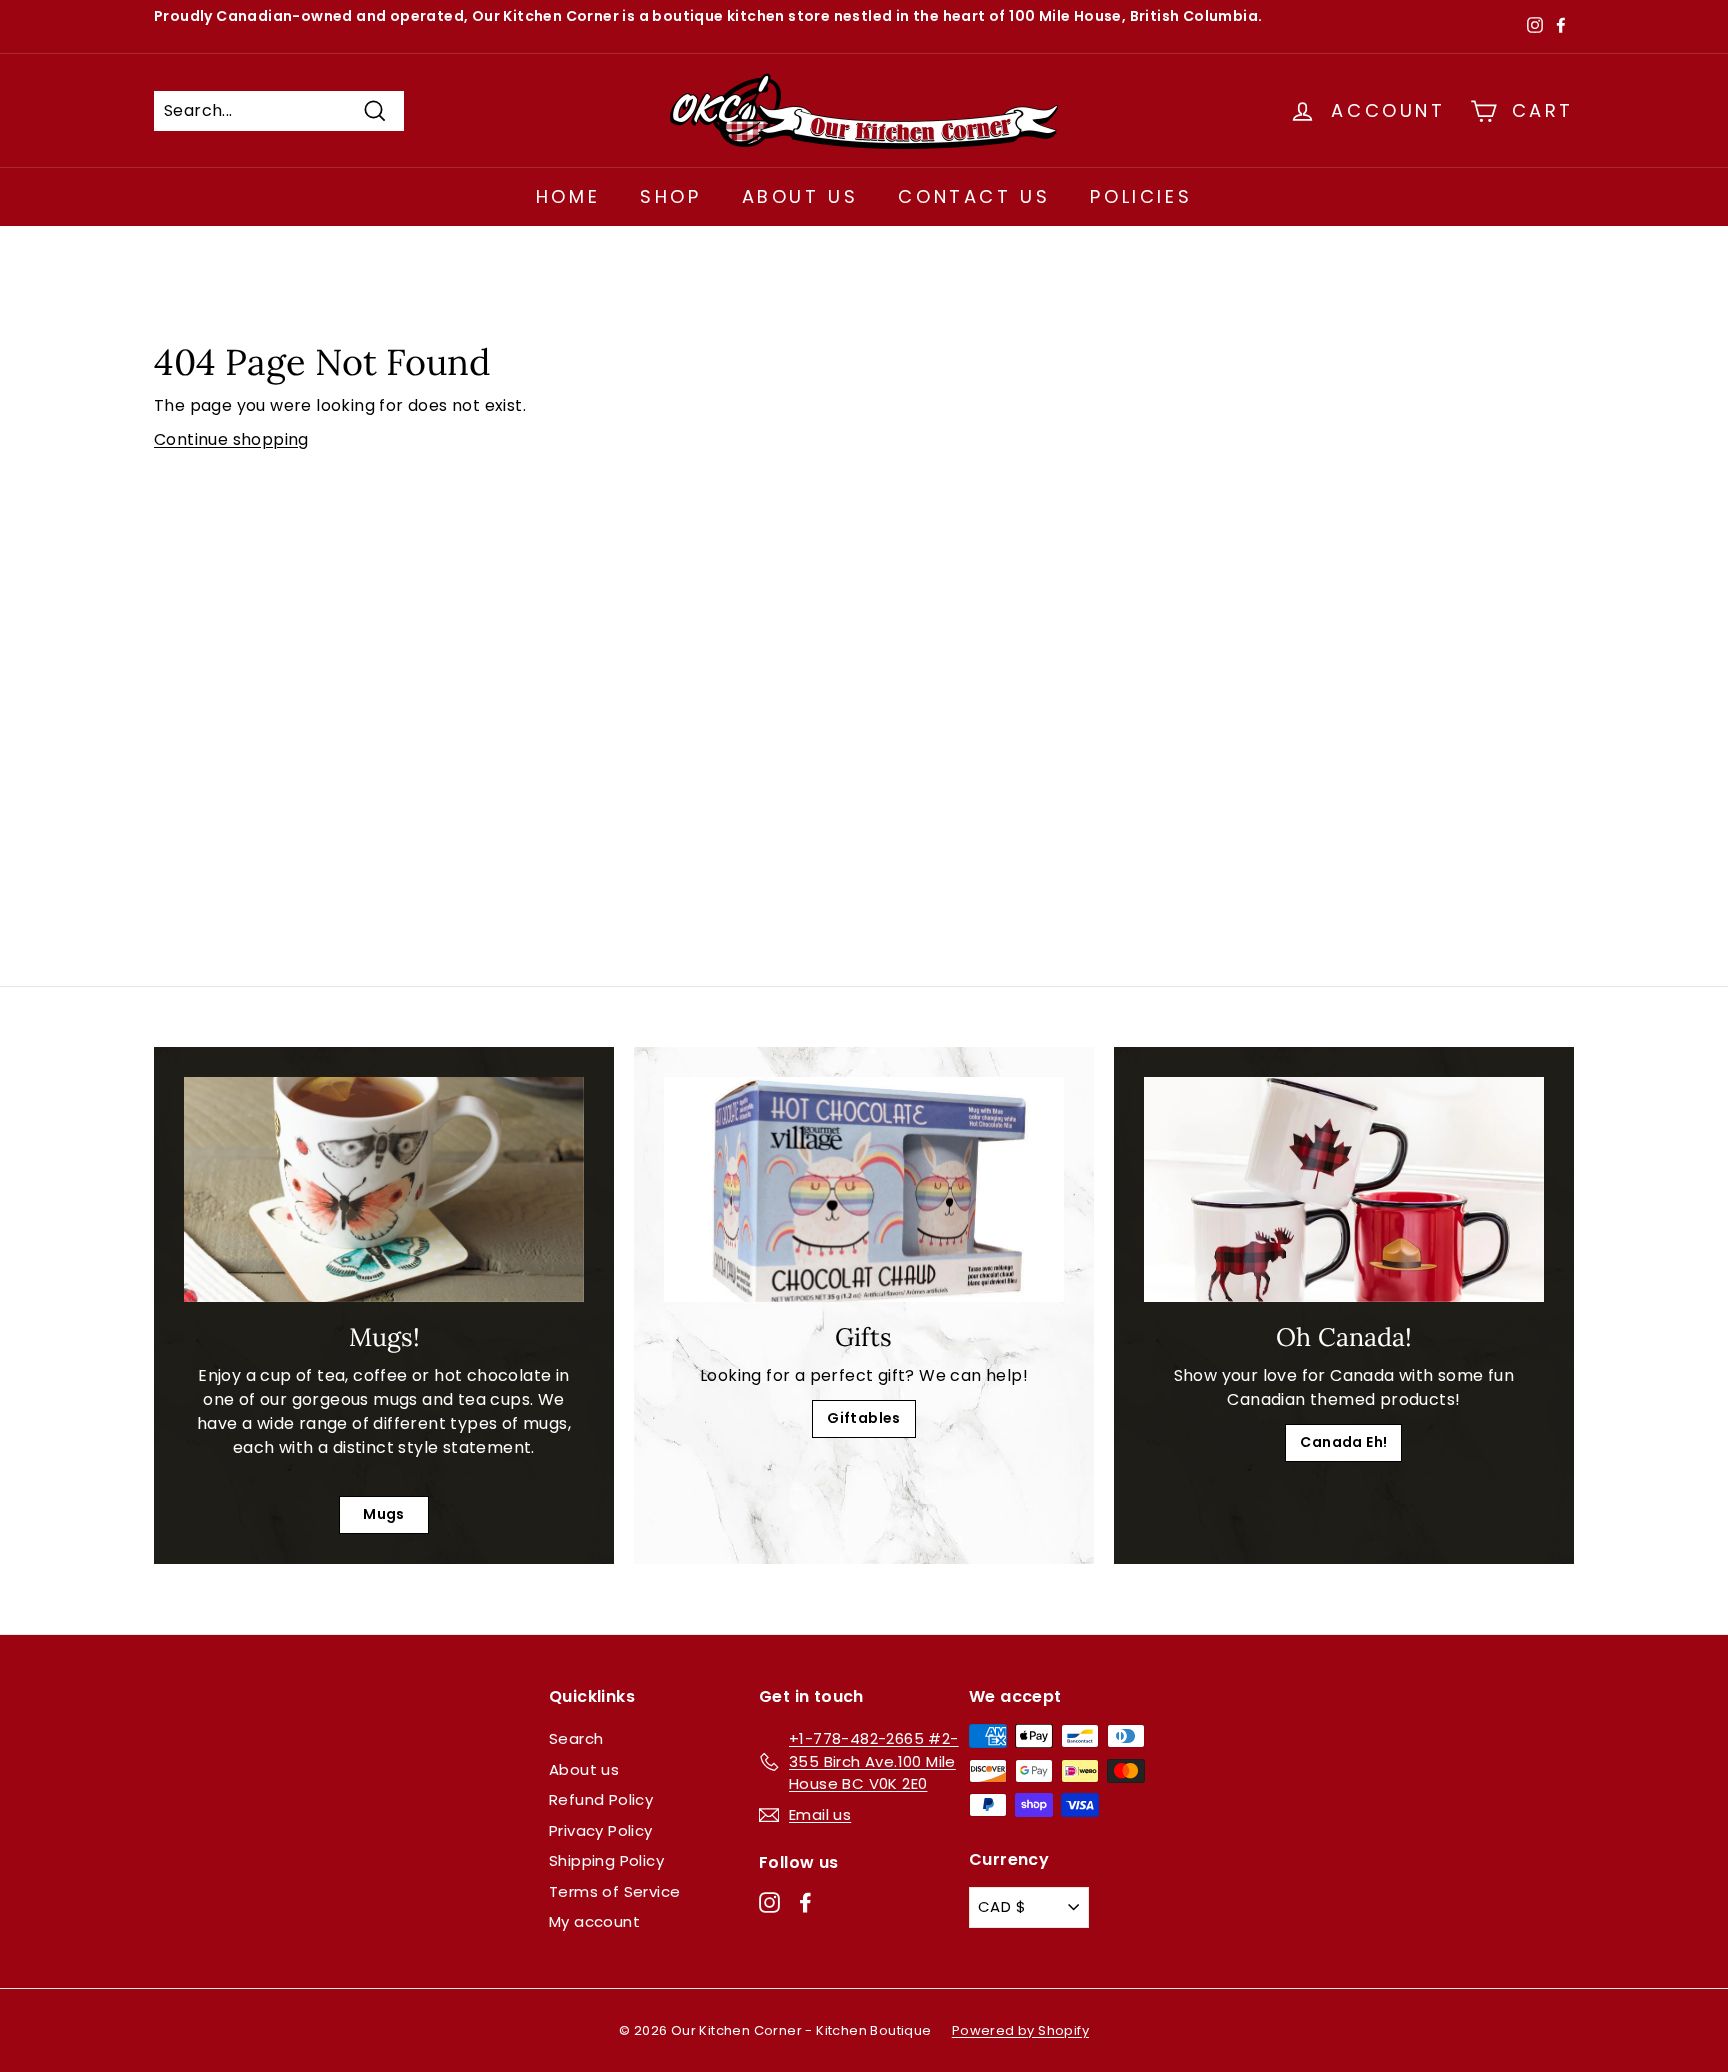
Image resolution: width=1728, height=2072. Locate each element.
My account (594, 1921)
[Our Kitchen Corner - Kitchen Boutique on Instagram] (769, 1901)
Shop (670, 196)
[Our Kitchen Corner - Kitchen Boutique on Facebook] (805, 1901)
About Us (800, 196)
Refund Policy (601, 1799)
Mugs (384, 1514)
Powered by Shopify (1020, 2030)
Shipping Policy (606, 1860)
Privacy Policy (601, 1830)
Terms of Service (614, 1891)
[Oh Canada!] (1344, 1189)
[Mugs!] (384, 1189)
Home (568, 196)
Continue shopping (231, 439)
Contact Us (974, 196)
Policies (1141, 196)
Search (576, 1738)
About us (584, 1769)
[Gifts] (864, 1189)
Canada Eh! (1343, 1442)
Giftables (864, 1418)
